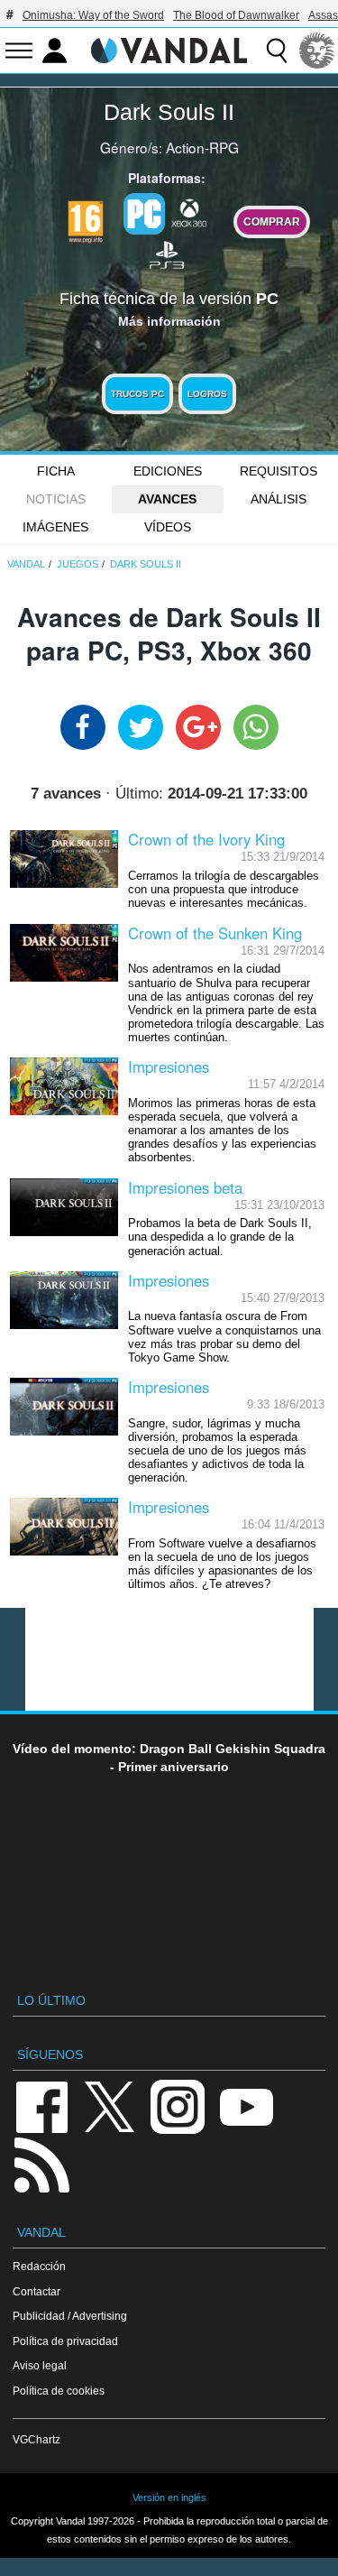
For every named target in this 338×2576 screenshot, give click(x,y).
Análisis (279, 499)
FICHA (56, 471)
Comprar (272, 222)
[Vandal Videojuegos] (169, 49)
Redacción (39, 2266)
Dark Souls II (169, 112)
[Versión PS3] (167, 254)
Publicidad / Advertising (70, 2316)
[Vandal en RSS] (41, 2163)
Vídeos (168, 527)
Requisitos (279, 471)
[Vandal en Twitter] (110, 2105)
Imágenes (55, 527)
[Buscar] (277, 51)
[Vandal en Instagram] (178, 2105)
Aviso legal (40, 2365)
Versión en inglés (169, 2498)
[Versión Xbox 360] (189, 212)
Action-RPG (202, 147)
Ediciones (168, 471)
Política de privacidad (65, 2341)
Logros (207, 394)
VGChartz (37, 2439)
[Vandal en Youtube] (246, 2105)
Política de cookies (59, 2391)
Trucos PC (137, 394)
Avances (167, 499)
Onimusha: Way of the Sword (93, 15)
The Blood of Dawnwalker (236, 15)
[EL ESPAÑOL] (317, 51)
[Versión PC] (144, 214)
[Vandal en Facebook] (41, 2105)
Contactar (37, 2291)
